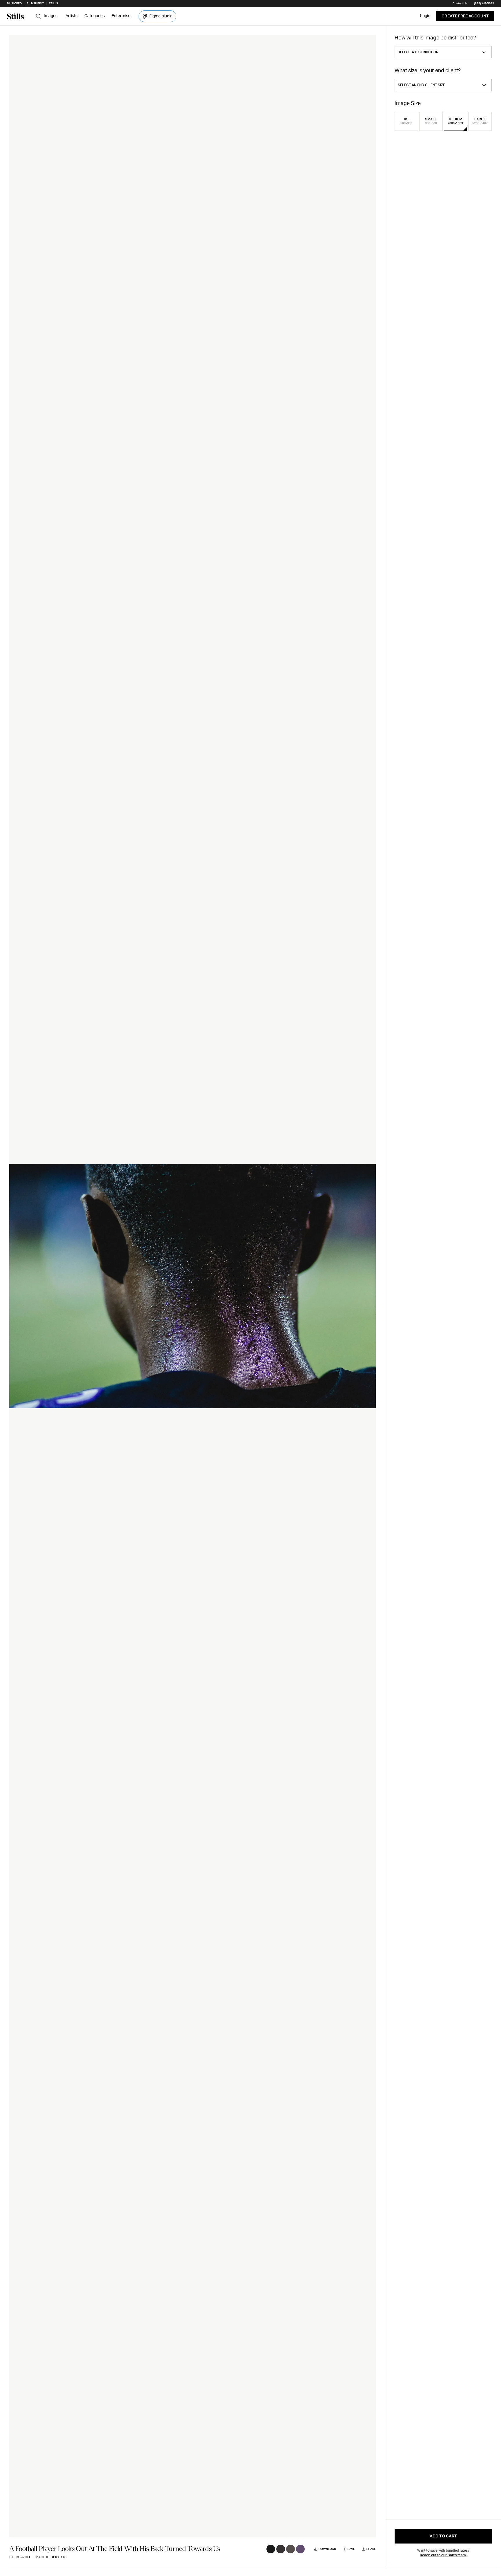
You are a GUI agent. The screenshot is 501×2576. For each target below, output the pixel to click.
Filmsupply (35, 3)
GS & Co (23, 2557)
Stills (53, 3)
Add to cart (443, 2536)
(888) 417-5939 (484, 3)
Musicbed (14, 3)
